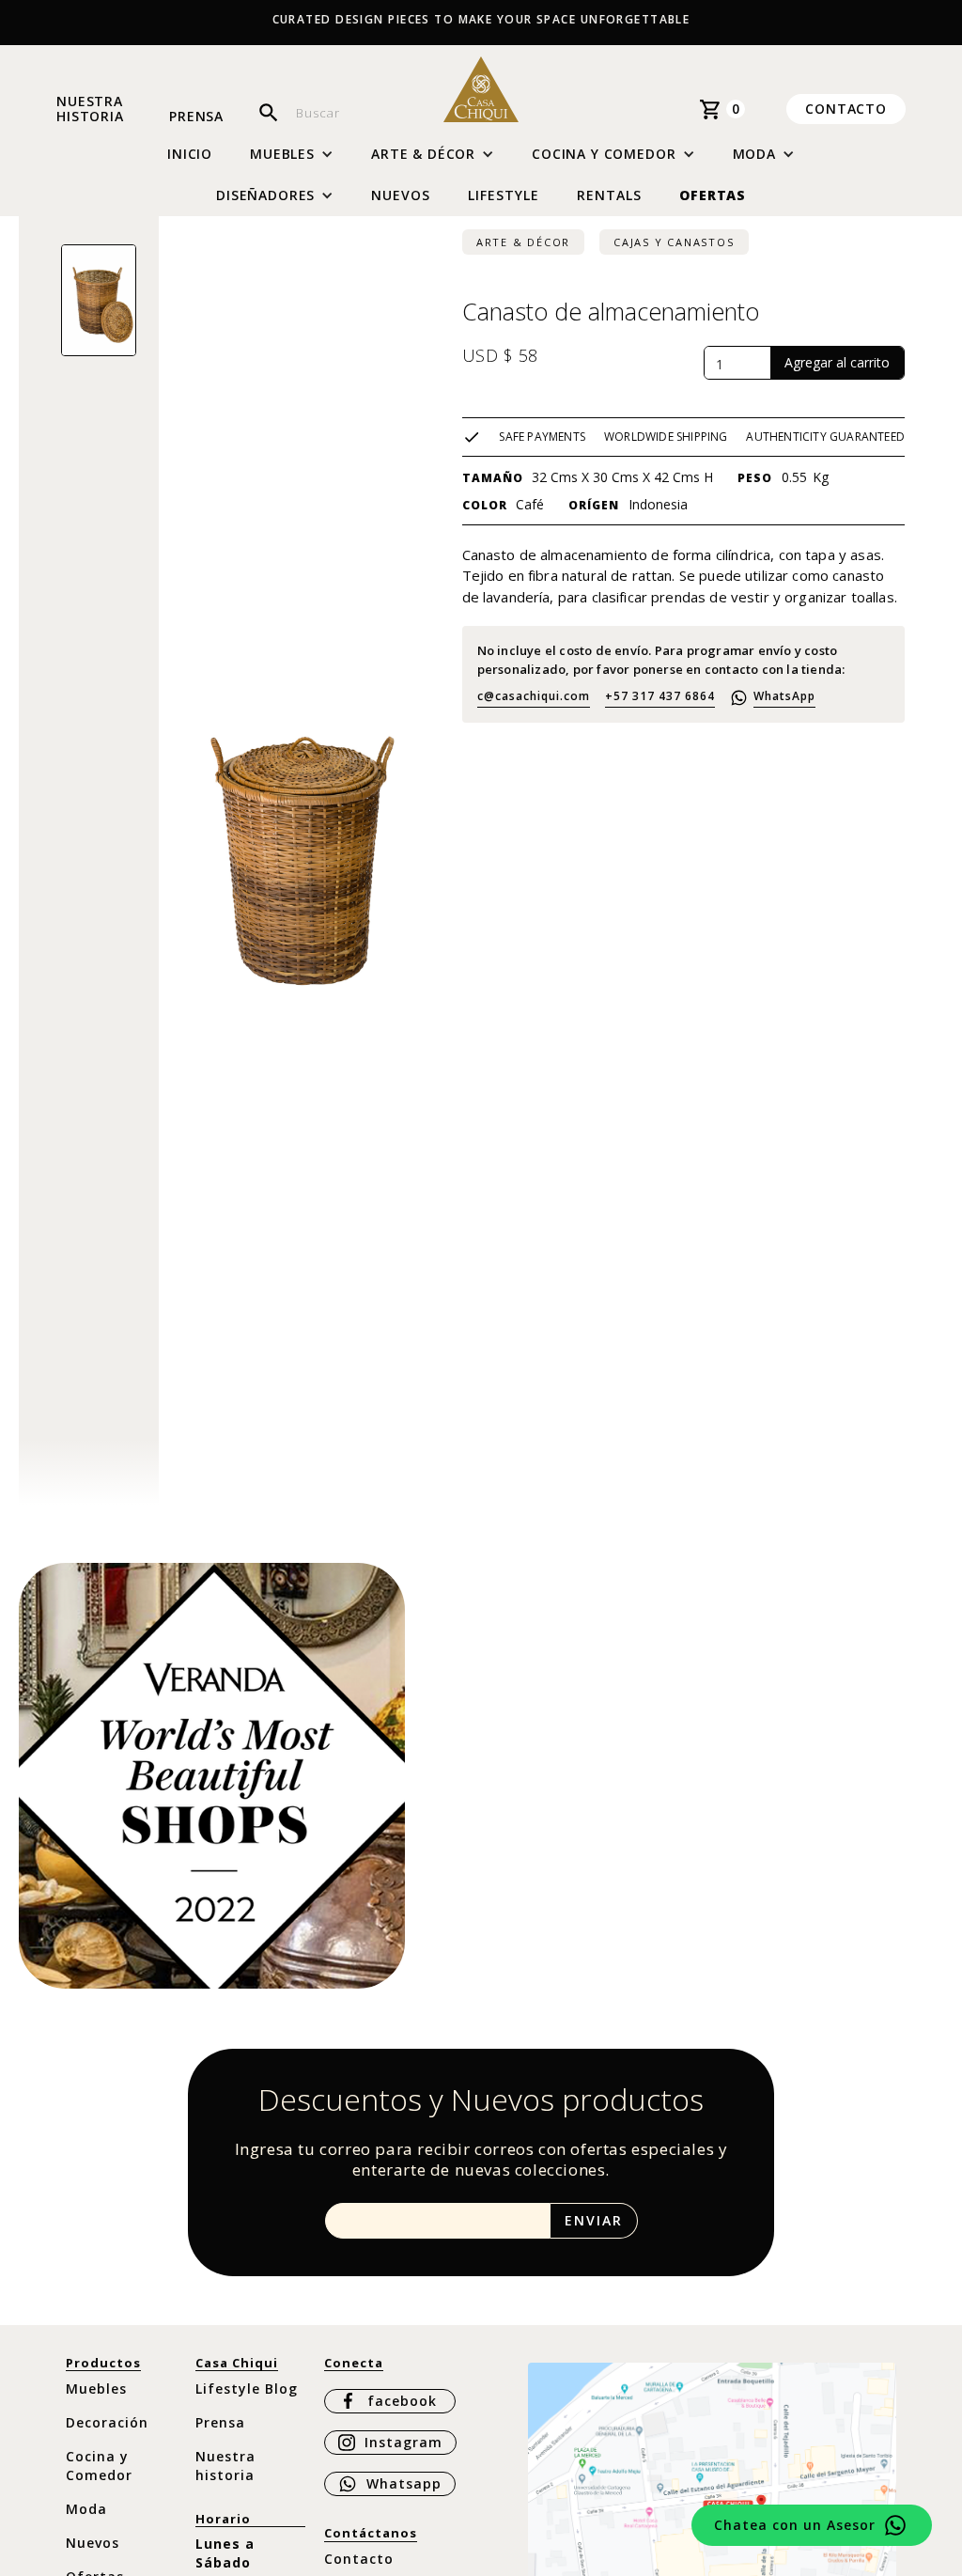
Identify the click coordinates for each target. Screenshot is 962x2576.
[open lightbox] (99, 300)
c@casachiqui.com (534, 696)
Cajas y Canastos (674, 242)
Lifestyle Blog (247, 2389)
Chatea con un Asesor (795, 2525)
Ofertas (713, 195)
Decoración (107, 2422)
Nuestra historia (90, 109)
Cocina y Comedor (99, 2466)
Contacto (846, 109)
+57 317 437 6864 (660, 696)
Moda (86, 2509)
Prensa (196, 117)
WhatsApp (784, 696)
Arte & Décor (523, 242)
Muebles (96, 2389)
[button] (292, 154)
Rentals (609, 195)
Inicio (190, 154)
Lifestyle (504, 195)
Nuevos (401, 195)
